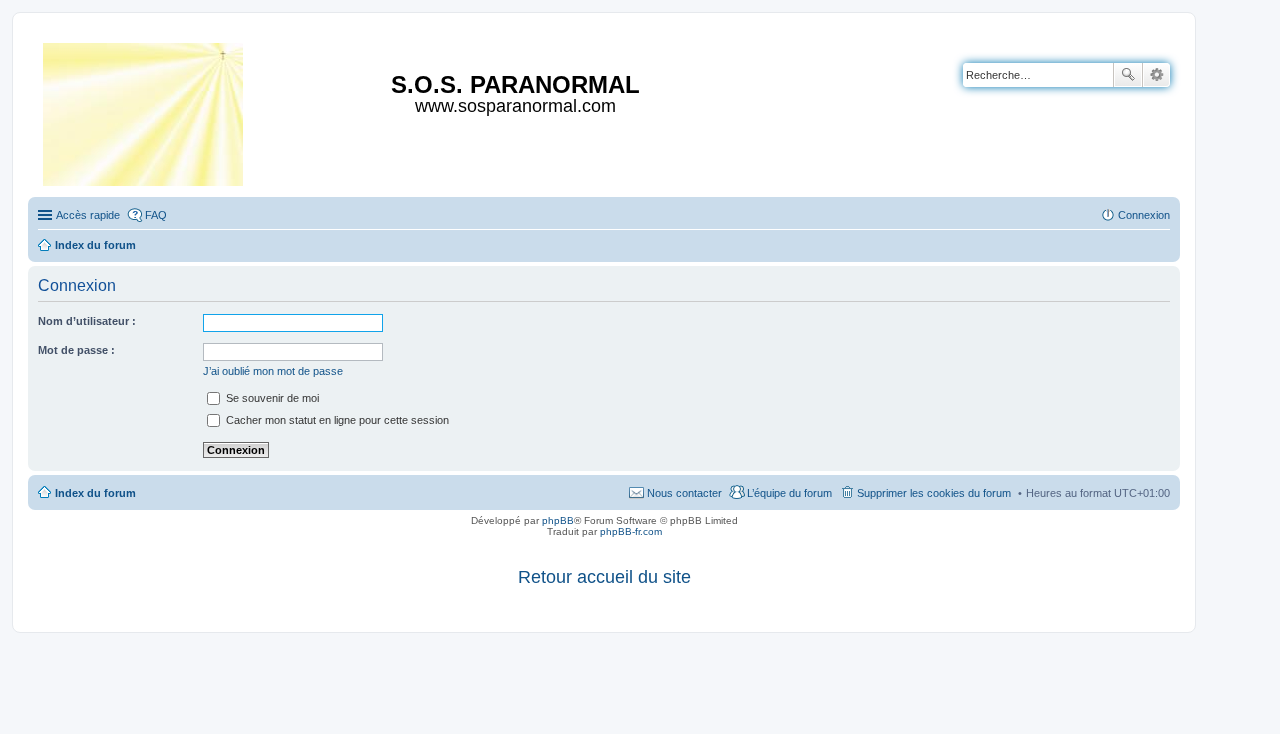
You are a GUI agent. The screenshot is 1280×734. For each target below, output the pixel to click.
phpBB (558, 520)
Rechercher (1128, 75)
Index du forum (95, 493)
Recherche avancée (1156, 75)
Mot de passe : (76, 350)
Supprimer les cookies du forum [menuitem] (934, 493)
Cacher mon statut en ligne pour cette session (336, 420)
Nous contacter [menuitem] (684, 493)
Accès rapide (88, 215)
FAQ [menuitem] (156, 215)
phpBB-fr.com (631, 531)
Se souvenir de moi (271, 398)
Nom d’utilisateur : (87, 321)
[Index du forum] (144, 110)
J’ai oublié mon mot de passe (273, 371)
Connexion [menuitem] (1144, 215)
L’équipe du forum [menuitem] (789, 493)
